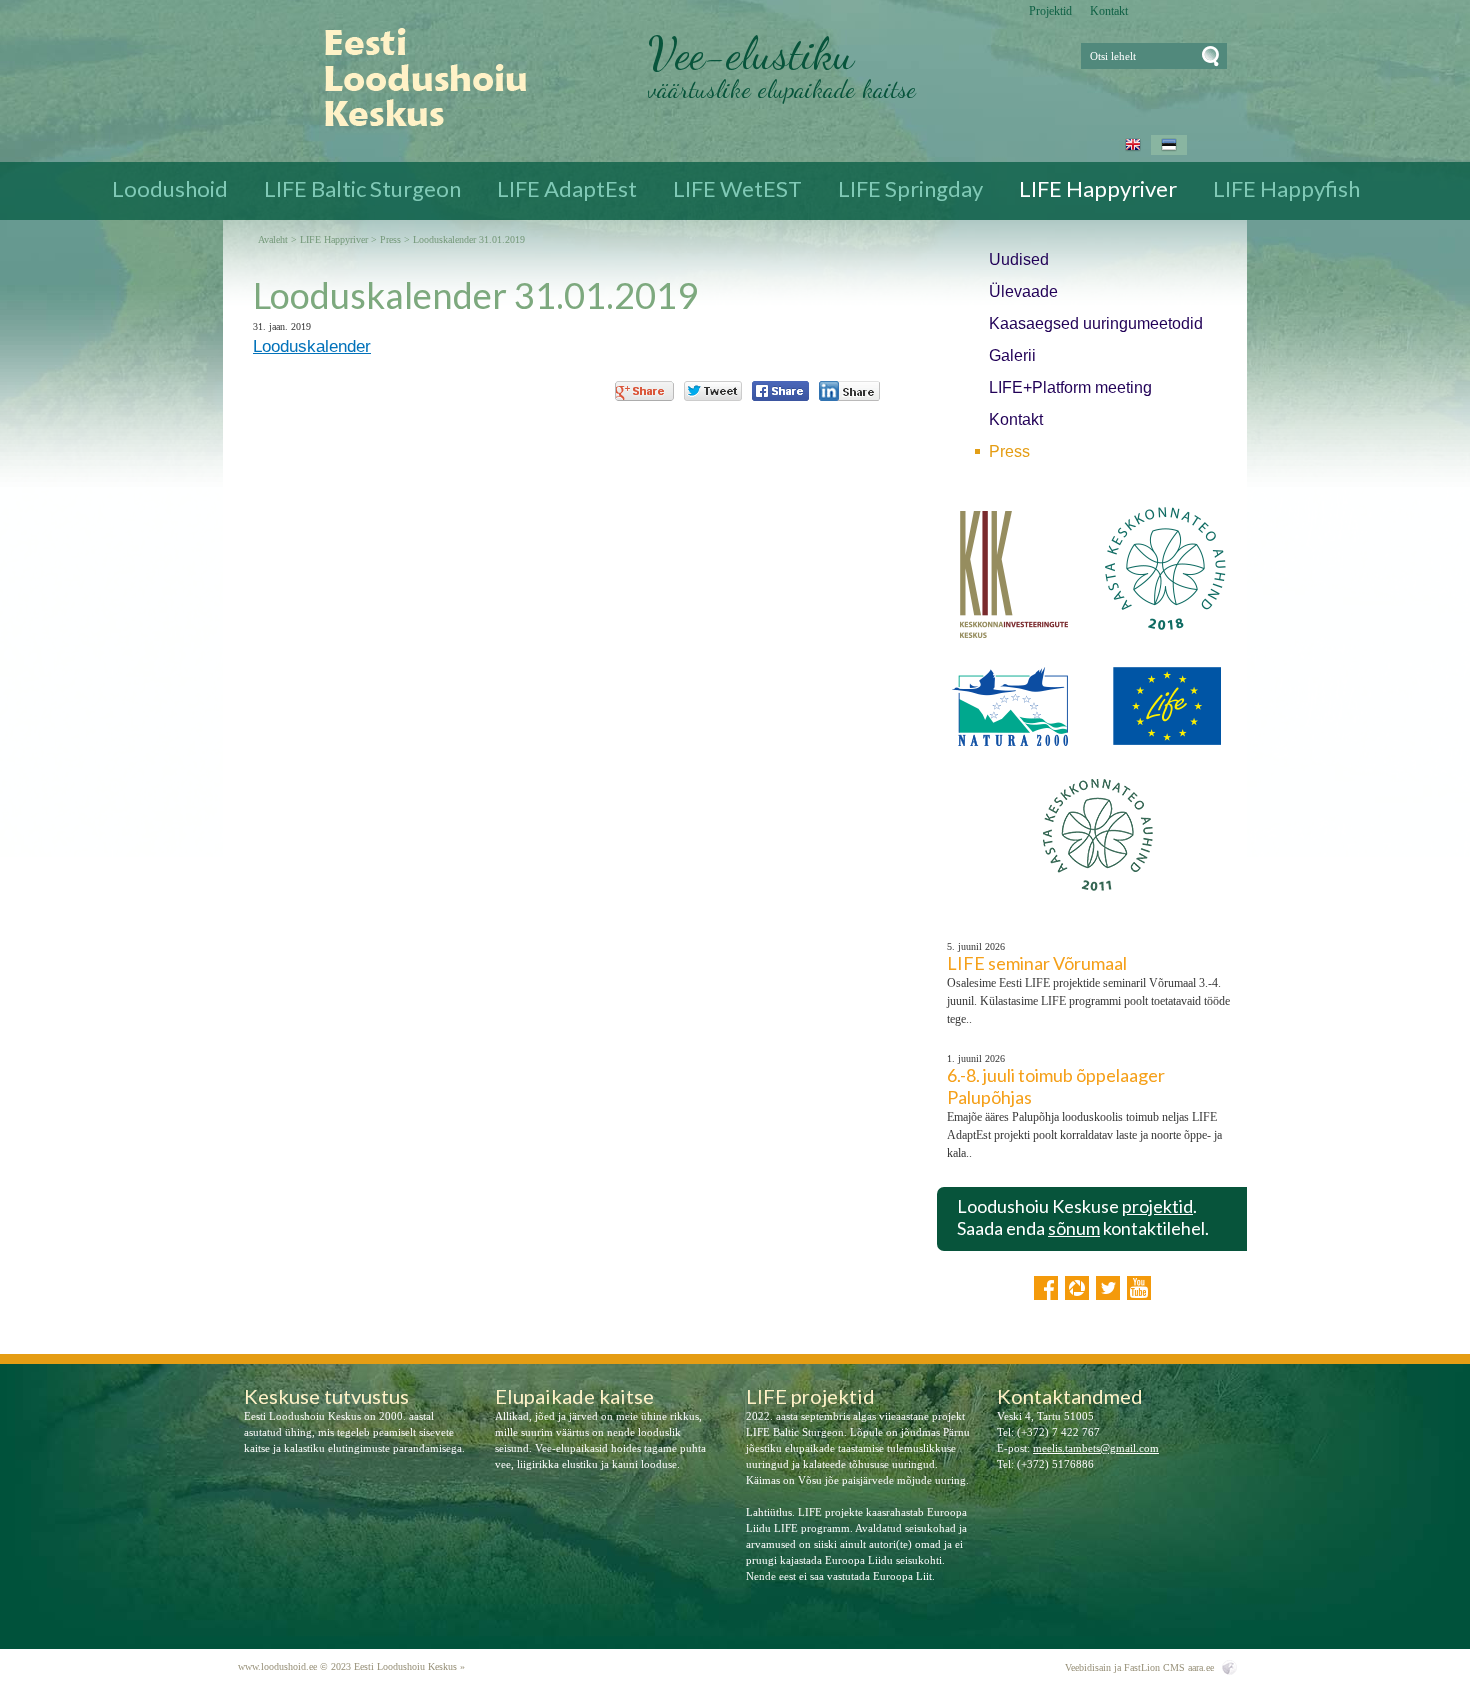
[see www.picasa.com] (1077, 1288)
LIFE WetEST (737, 189)
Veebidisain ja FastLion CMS (1125, 1667)
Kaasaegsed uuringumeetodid (1096, 323)
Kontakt (1109, 11)
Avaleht (273, 240)
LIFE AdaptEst (567, 189)
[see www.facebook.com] (1046, 1288)
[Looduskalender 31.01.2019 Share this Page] (849, 391)
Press (1009, 451)
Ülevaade (1023, 291)
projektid (1157, 1206)
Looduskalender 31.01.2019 (469, 240)
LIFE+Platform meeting (1070, 387)
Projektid (1050, 11)
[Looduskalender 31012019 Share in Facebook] (780, 391)
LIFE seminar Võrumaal (1037, 963)
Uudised (1019, 259)
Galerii (1012, 355)
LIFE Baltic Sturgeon (362, 189)
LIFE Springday (910, 189)
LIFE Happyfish (1286, 189)
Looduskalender (312, 346)
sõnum (1074, 1228)
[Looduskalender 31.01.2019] (410, 78)
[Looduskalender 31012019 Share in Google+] (644, 391)
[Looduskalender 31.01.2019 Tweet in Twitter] (713, 391)
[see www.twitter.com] (1108, 1288)
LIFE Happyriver (1098, 189)
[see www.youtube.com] (1139, 1288)
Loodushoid (170, 189)
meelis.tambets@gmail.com (1096, 1448)
